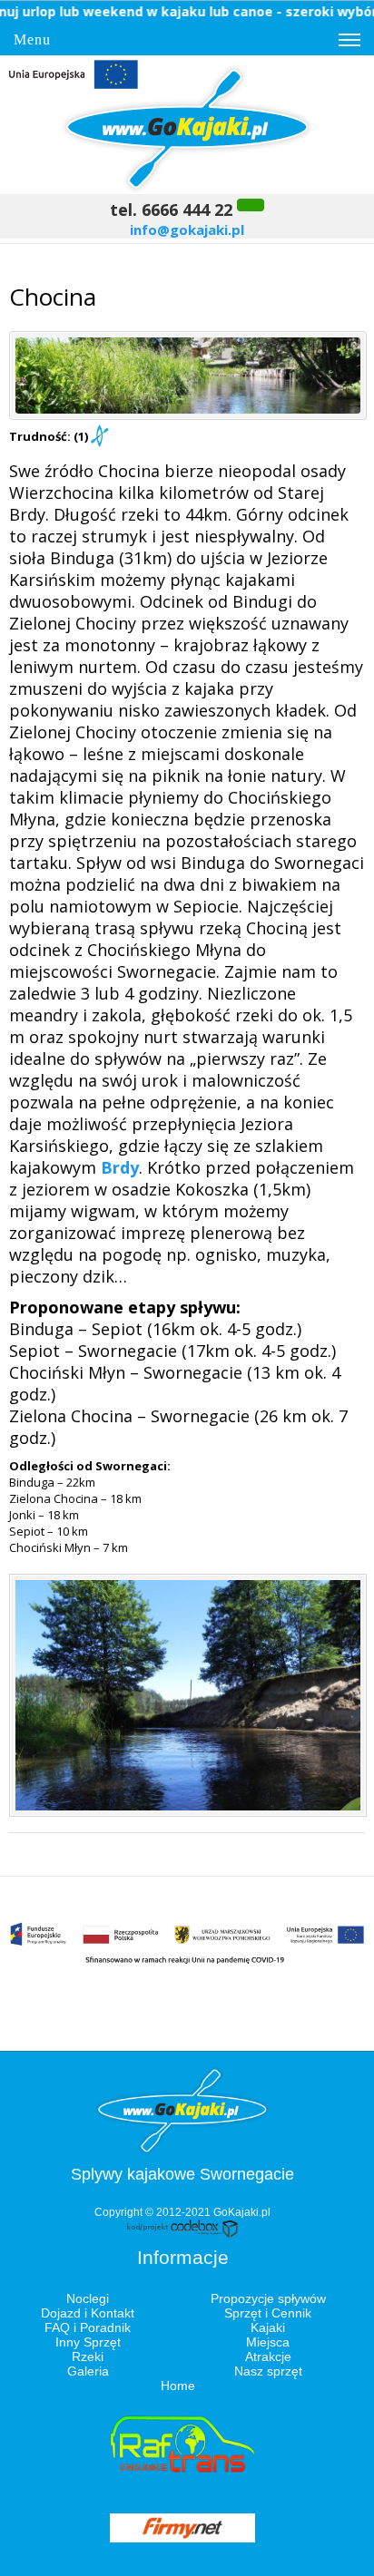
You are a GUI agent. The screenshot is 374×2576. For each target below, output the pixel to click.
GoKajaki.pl (242, 2212)
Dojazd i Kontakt (88, 2313)
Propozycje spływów (268, 2298)
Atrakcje (268, 2356)
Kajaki (268, 2327)
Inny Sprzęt (88, 2342)
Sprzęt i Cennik (268, 2313)
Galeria (88, 2371)
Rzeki (88, 2356)
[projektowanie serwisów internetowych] (182, 2234)
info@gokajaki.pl (187, 229)
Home (178, 2386)
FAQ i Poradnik (88, 2327)
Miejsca (268, 2342)
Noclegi (88, 2298)
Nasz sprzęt (268, 2371)
